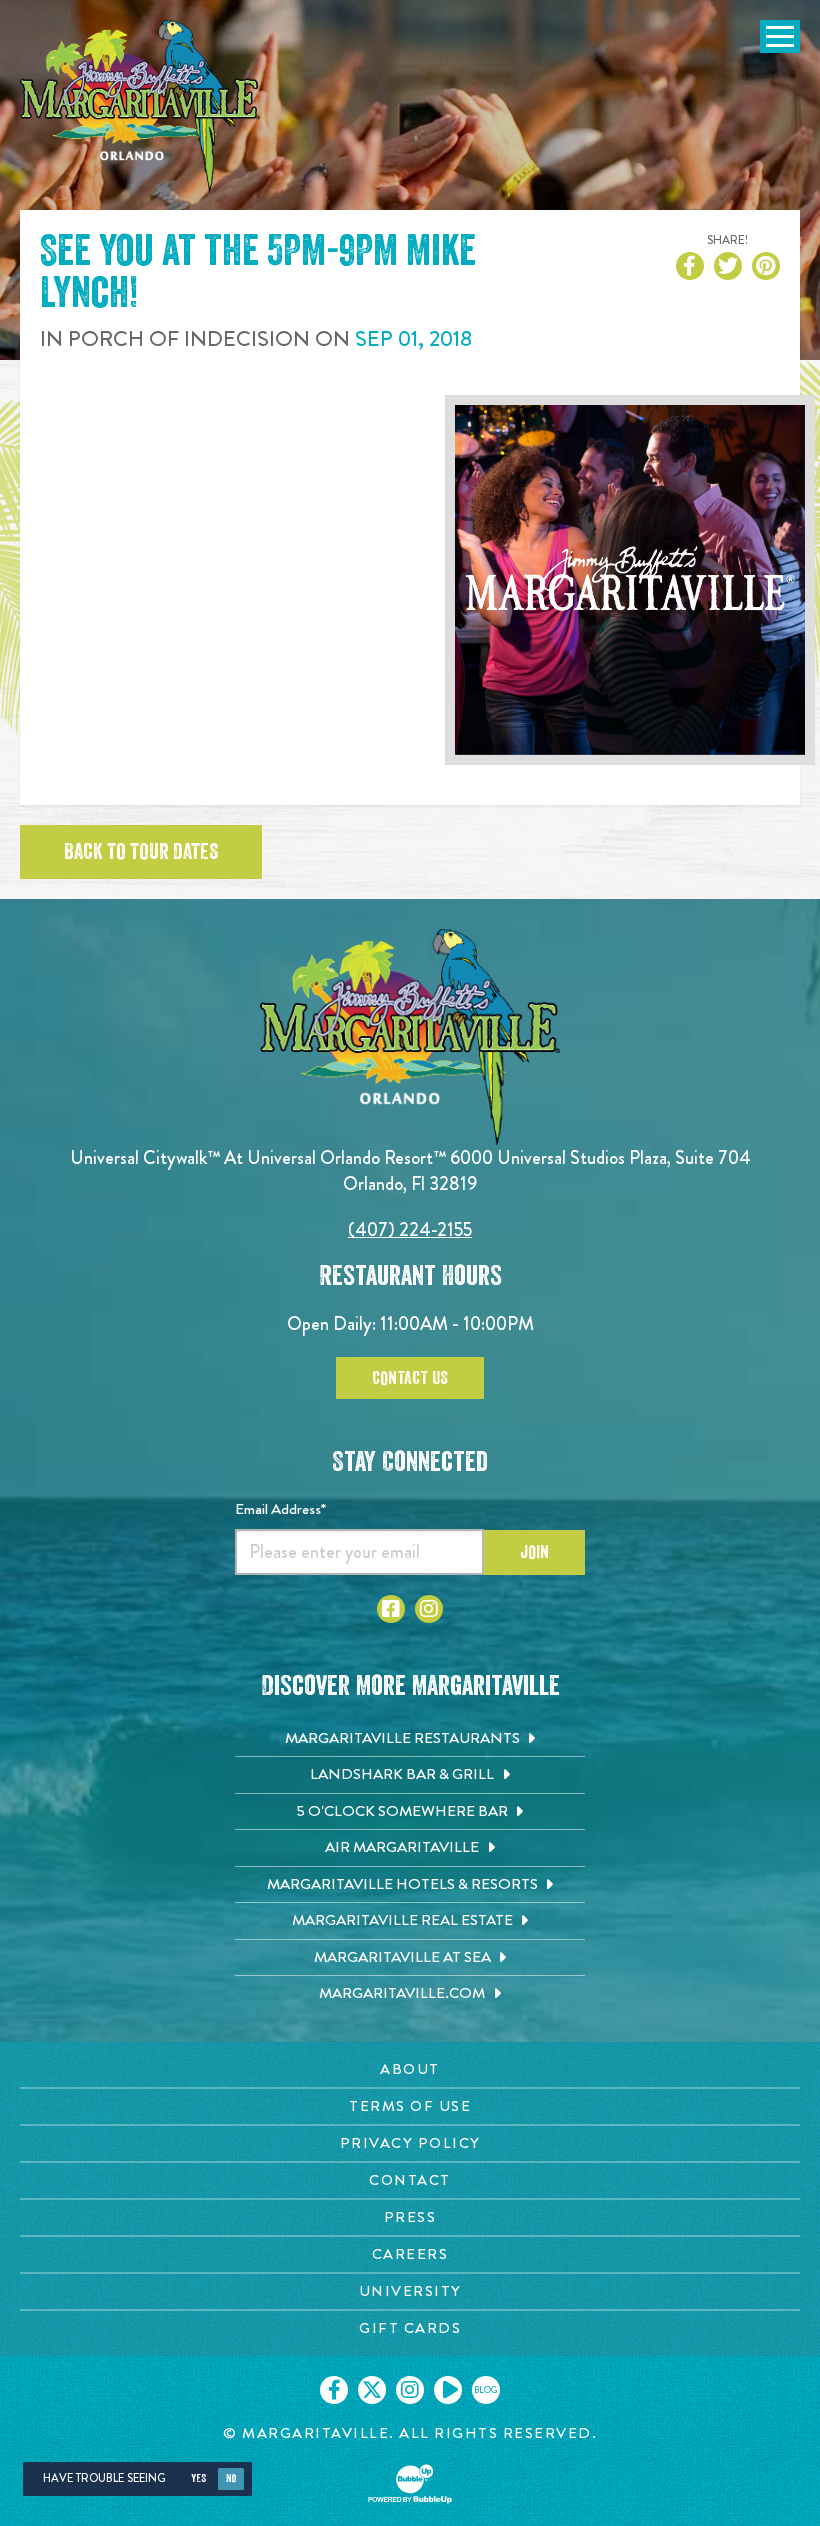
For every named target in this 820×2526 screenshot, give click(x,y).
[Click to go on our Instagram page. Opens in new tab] (410, 2390)
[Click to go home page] (140, 106)
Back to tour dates (141, 852)
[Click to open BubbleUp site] (410, 2484)
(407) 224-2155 (410, 1229)
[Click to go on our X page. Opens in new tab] (372, 2390)
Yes (198, 2478)
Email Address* (280, 1509)
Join (534, 1552)
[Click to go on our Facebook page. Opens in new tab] (334, 2390)
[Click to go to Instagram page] (429, 1609)
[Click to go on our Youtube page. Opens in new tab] (448, 2390)
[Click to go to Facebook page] (391, 1609)
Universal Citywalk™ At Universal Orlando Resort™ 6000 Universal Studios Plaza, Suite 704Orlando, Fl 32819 (410, 1170)
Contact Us (410, 1378)
